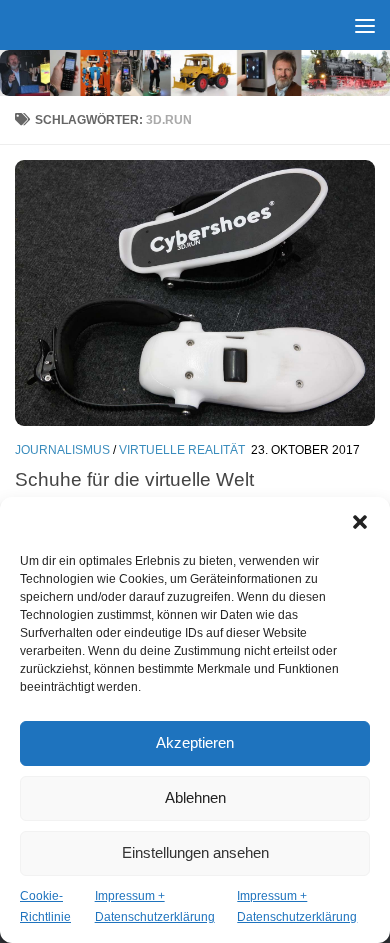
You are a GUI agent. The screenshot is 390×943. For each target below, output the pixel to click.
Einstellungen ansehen (195, 852)
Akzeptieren (195, 742)
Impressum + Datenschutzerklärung (155, 906)
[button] (360, 522)
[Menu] (365, 25)
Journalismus (62, 450)
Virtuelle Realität (182, 450)
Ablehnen (195, 797)
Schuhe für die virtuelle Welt (134, 479)
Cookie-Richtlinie (45, 906)
